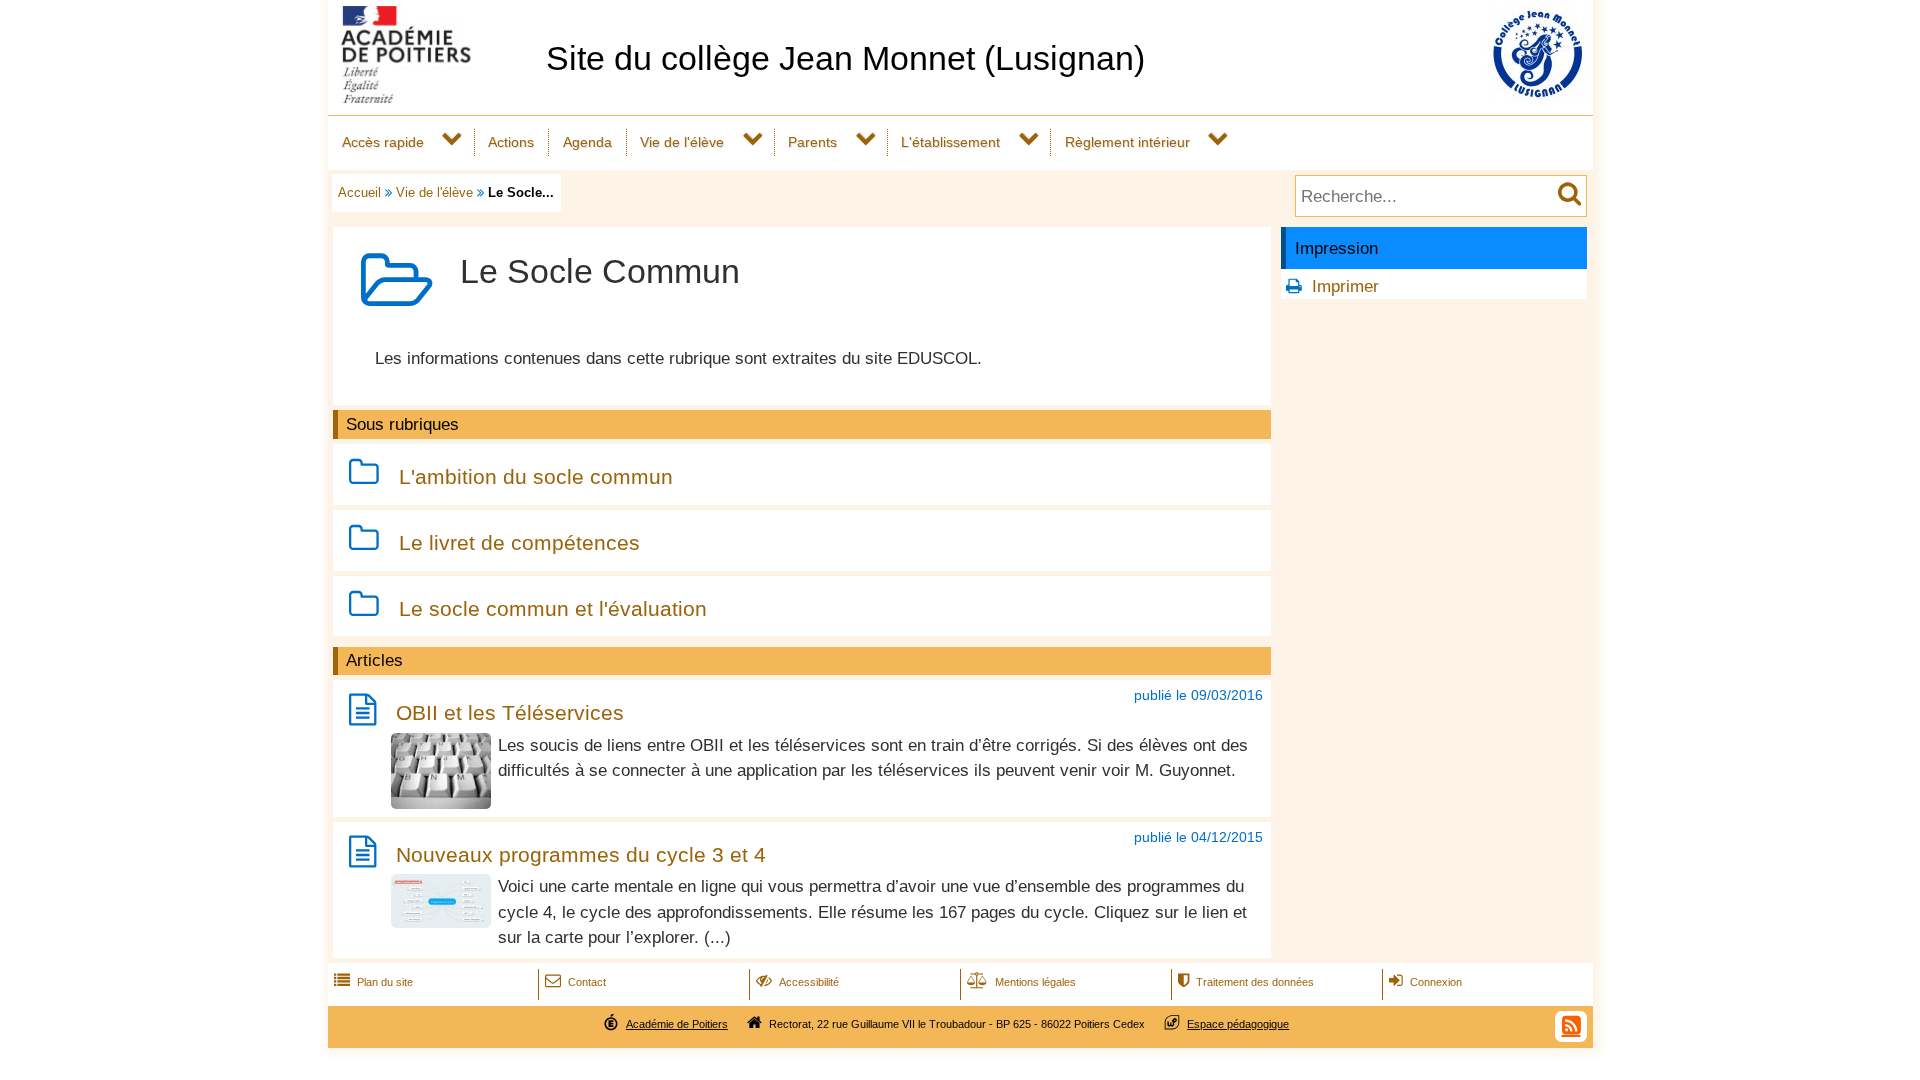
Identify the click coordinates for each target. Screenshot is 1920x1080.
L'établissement (950, 142)
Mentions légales (1021, 982)
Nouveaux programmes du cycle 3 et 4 (581, 855)
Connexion (1425, 982)
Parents (812, 142)
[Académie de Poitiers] (433, 97)
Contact (575, 982)
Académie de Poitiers (677, 1024)
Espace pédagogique (1238, 1024)
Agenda (587, 142)
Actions (511, 142)
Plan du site (373, 982)
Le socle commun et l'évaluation (553, 608)
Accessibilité (797, 982)
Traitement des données (1246, 982)
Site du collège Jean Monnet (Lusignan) (845, 58)
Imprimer (1345, 286)
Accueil (359, 192)
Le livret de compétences (519, 542)
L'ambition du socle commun (536, 476)
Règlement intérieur (1127, 142)
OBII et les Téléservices (510, 713)
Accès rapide (383, 142)
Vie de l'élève (682, 142)
